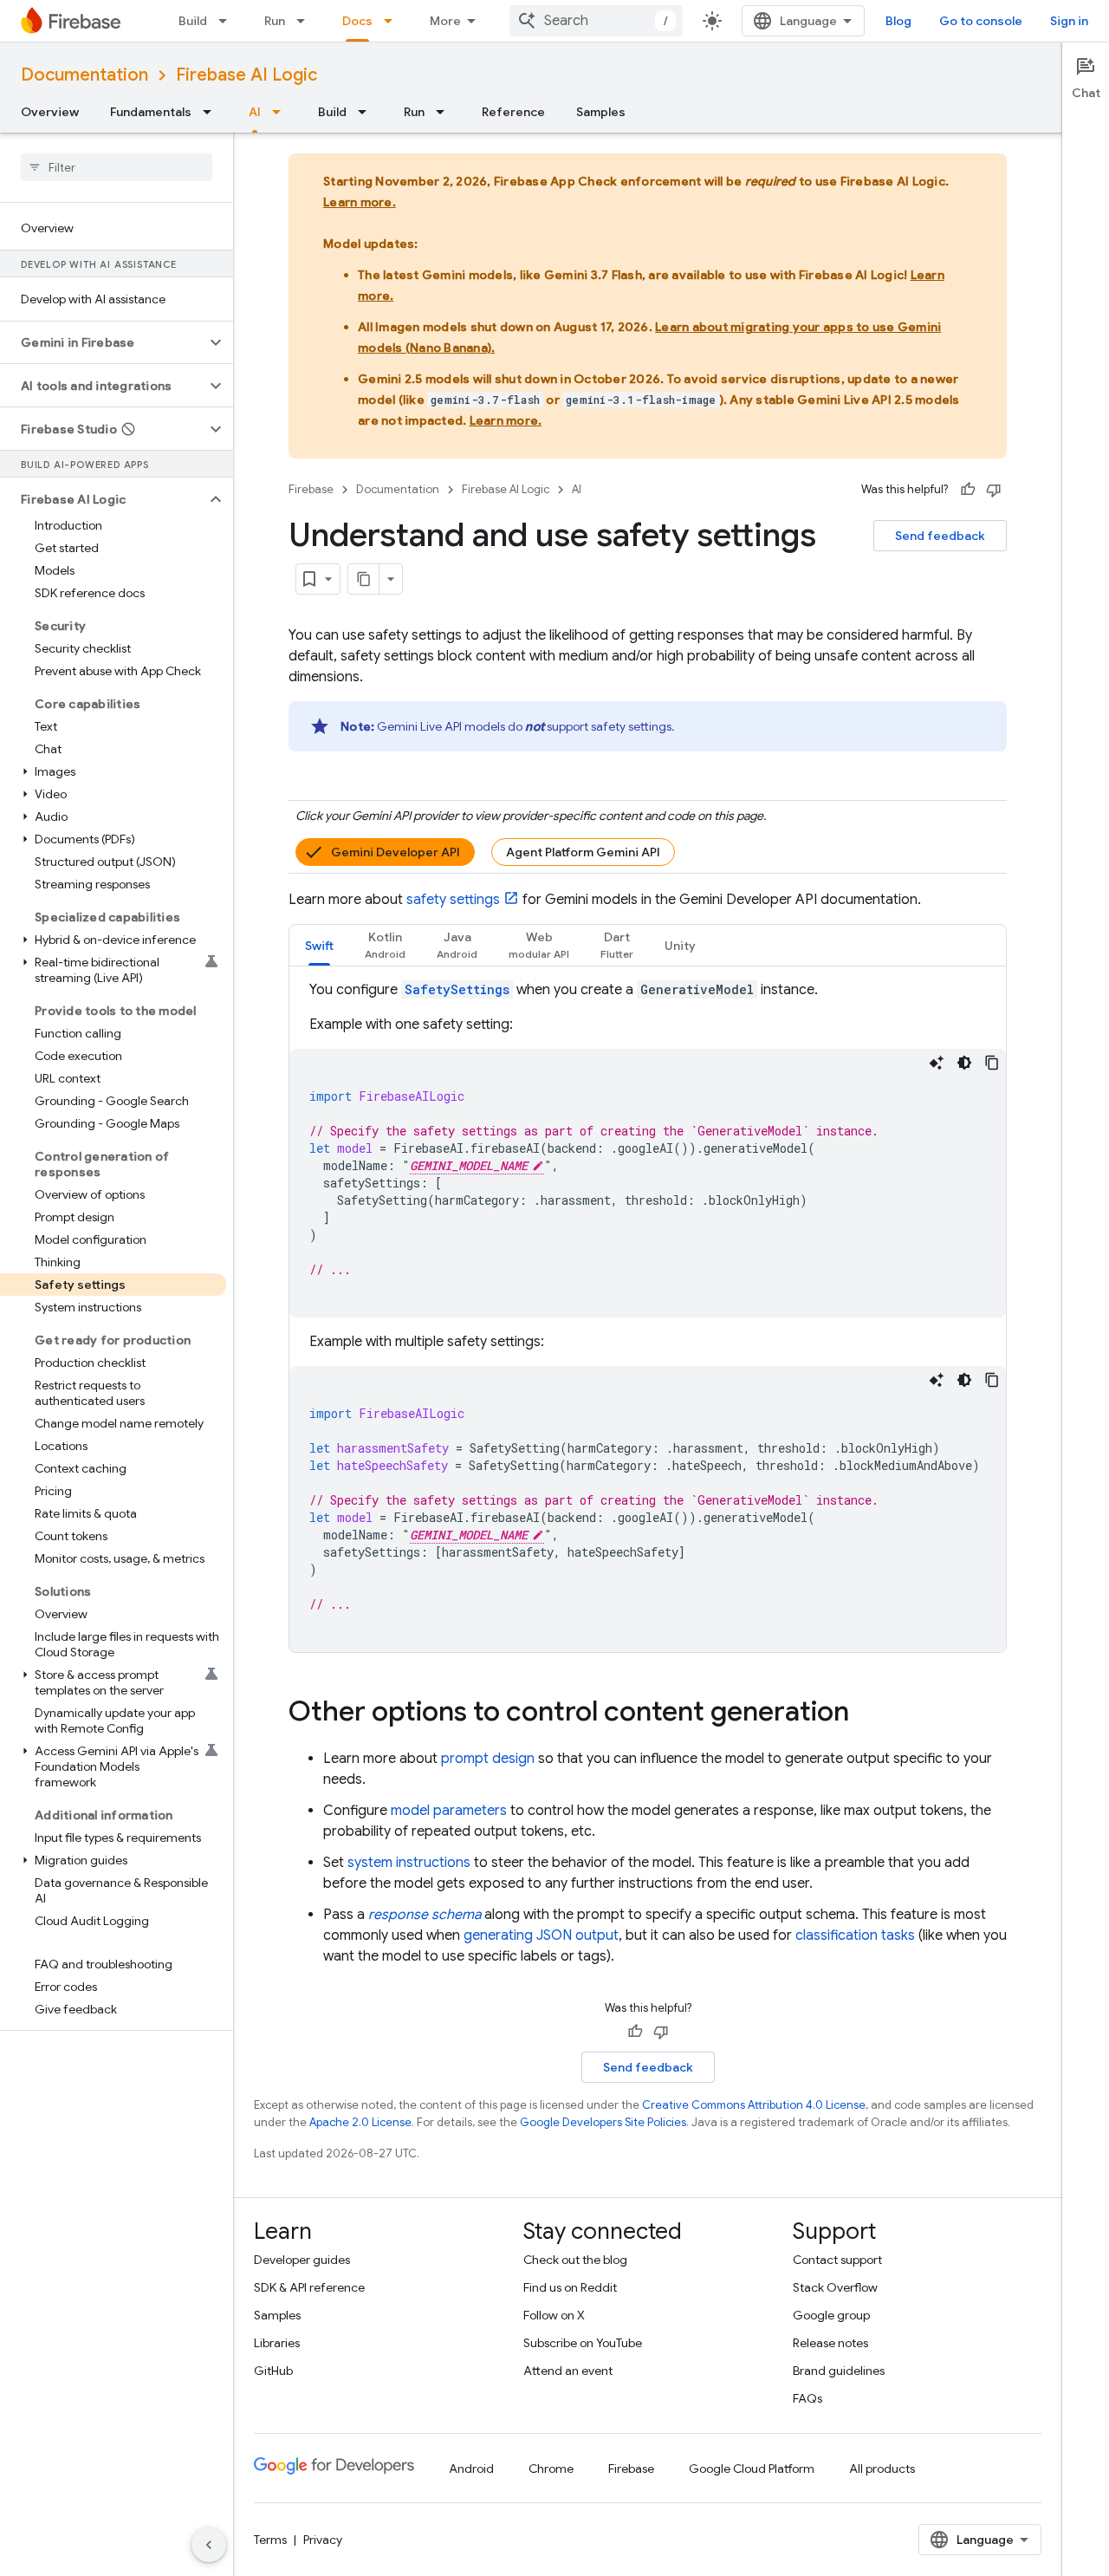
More (445, 21)
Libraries (277, 2343)
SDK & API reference (309, 2287)
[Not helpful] (994, 490)
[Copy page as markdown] (364, 579)
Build (193, 21)
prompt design (488, 1759)
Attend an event (568, 2371)
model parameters (449, 1811)
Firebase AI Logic (246, 75)
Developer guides (302, 2260)
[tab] (319, 945)
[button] (103, 342)
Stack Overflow (835, 2287)
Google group (831, 2315)
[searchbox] (117, 167)
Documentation (84, 75)
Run (275, 21)
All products (882, 2469)
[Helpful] (968, 490)
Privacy (323, 2540)
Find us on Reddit (570, 2287)
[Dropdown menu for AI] (282, 112)
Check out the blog (575, 2260)
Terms (270, 2540)
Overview (50, 112)
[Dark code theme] (964, 1063)
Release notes (830, 2343)
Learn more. (360, 202)
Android (471, 2469)
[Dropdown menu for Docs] (393, 21)
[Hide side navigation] (209, 2545)
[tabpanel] (648, 1316)
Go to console (981, 21)
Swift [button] (319, 946)
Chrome (551, 2469)
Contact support (837, 2260)
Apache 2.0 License (360, 2122)
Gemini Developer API (396, 852)
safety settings (453, 900)
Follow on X (554, 2315)
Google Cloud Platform (752, 2469)
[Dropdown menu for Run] (306, 21)
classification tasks (855, 1935)
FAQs (807, 2398)
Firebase (311, 489)
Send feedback (940, 536)
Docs (357, 21)
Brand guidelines (839, 2371)
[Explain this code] (937, 1063)
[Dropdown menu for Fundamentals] (212, 112)
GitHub (273, 2371)
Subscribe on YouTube (583, 2343)
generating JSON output (541, 1935)
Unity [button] (680, 946)
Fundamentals (151, 112)
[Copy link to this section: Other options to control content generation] (866, 1714)
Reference (513, 112)
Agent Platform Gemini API (583, 852)
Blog (898, 21)
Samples (601, 112)
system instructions (409, 1863)
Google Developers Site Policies (603, 2122)
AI (255, 112)
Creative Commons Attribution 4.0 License (754, 2105)
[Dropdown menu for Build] (228, 21)
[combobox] (596, 21)
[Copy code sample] (992, 1063)
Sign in (1069, 21)
